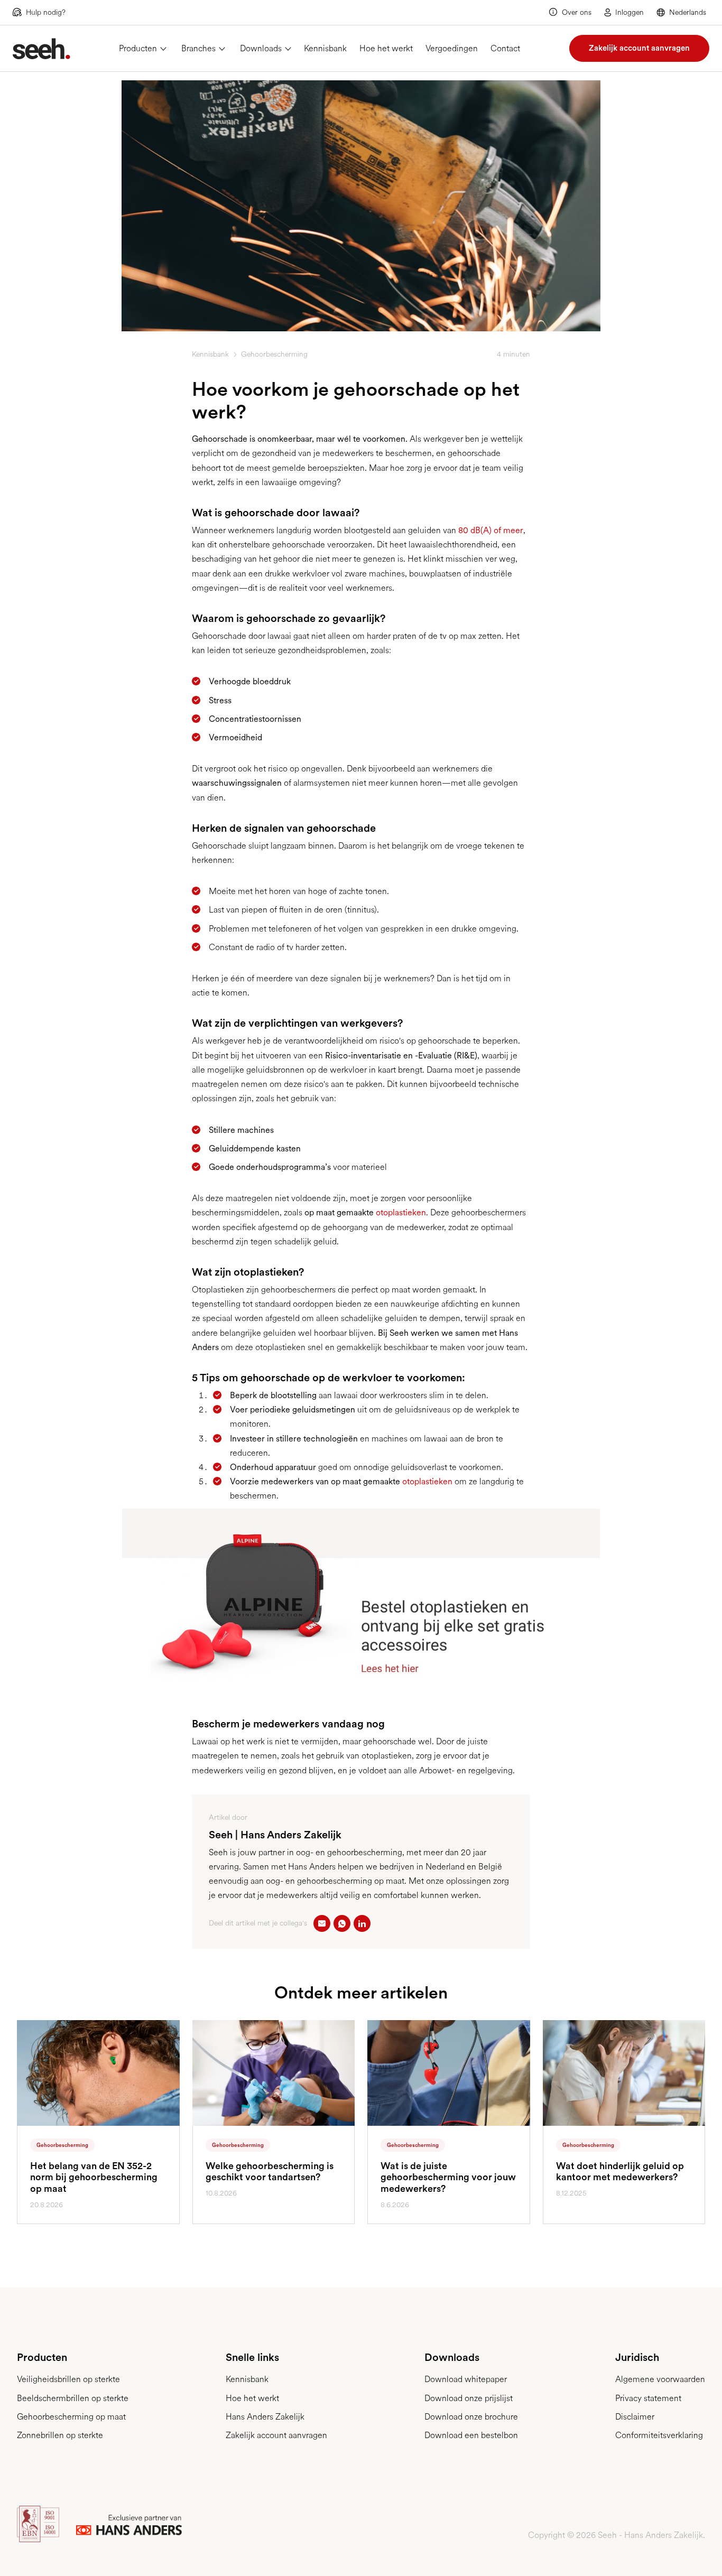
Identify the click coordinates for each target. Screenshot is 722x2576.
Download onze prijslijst (469, 2398)
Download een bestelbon (471, 2435)
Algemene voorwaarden (660, 2379)
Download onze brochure (471, 2417)
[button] (683, 12)
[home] (41, 49)
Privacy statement (648, 2398)
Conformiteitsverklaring (659, 2435)
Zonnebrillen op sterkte (60, 2435)
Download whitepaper (466, 2379)
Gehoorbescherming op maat (71, 2417)
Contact (505, 48)
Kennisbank (325, 48)
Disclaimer (635, 2417)
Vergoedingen (452, 48)
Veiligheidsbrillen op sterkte (68, 2379)
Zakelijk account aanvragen (639, 48)
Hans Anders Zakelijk (265, 2417)
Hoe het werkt (386, 48)
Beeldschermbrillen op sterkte (73, 2398)
